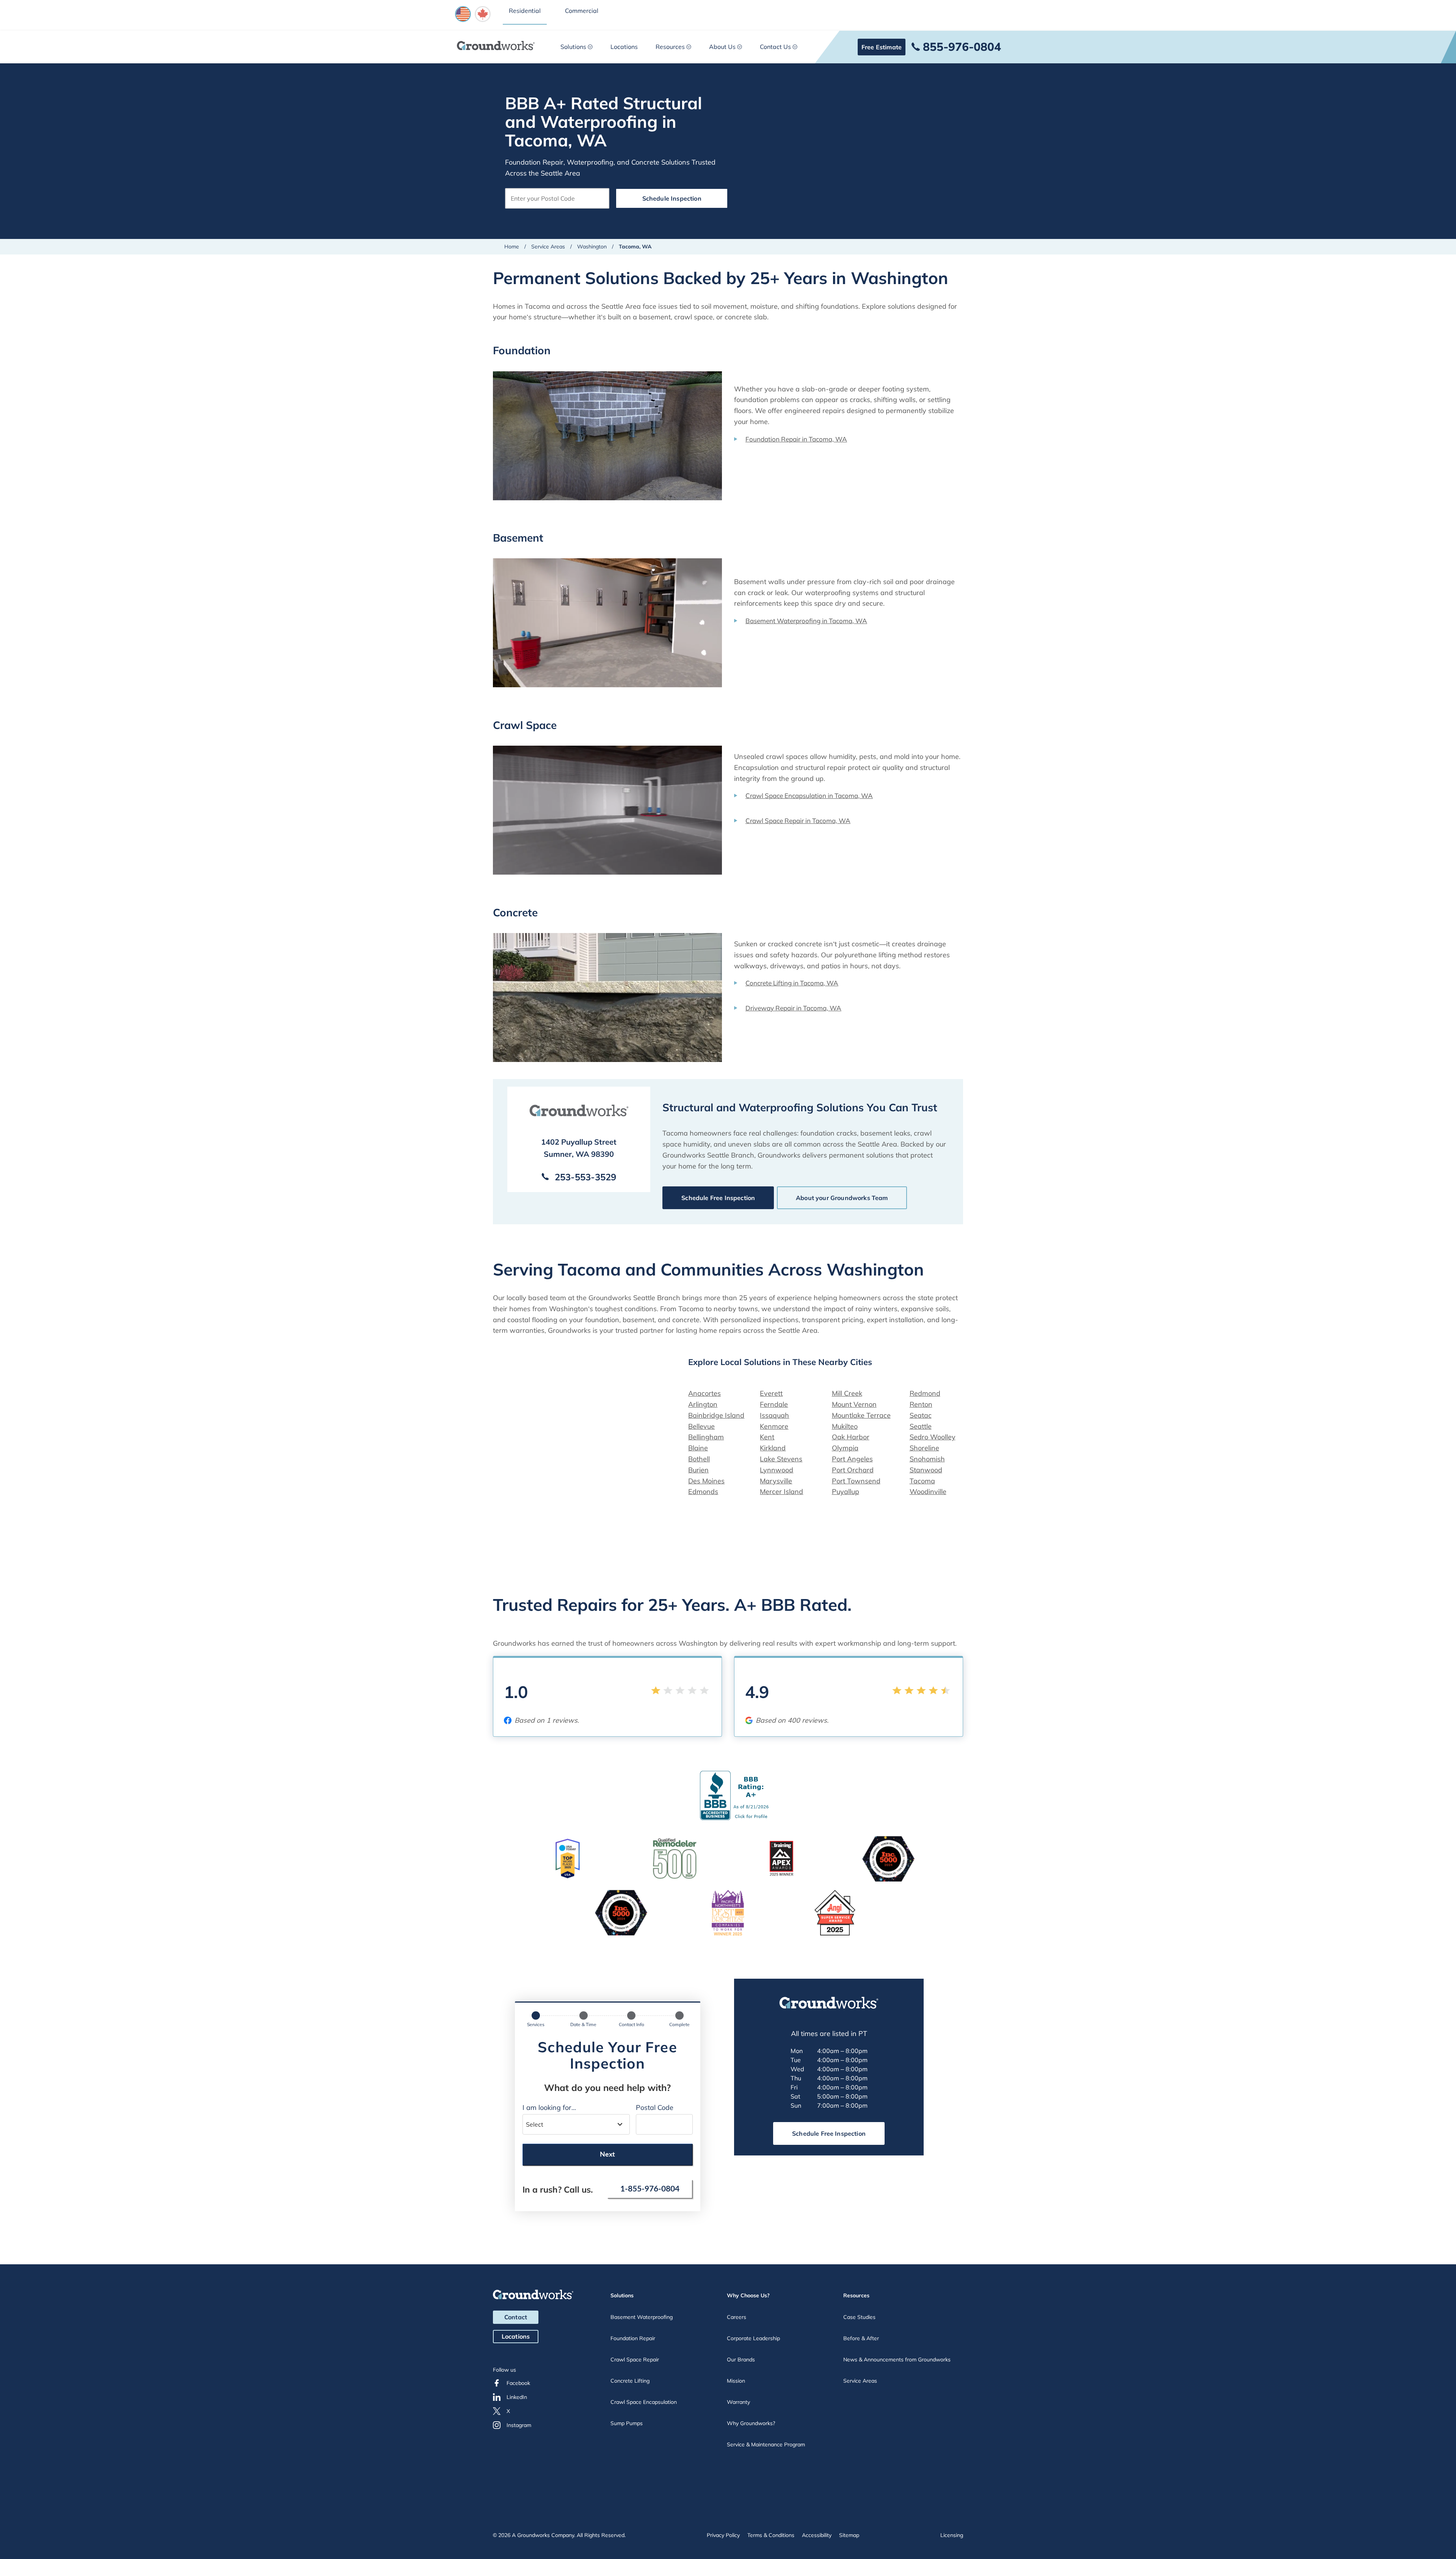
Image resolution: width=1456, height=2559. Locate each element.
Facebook (518, 2383)
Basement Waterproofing (642, 2317)
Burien (698, 1470)
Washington (592, 247)
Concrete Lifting (630, 2381)
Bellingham (706, 1437)
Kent (767, 1437)
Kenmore (774, 1426)
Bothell (699, 1459)
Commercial (582, 11)
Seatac (921, 1415)
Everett (771, 1393)
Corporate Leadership (753, 2338)
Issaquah (774, 1415)
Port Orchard (853, 1470)
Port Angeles (852, 1459)
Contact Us (775, 47)
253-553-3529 (585, 1177)
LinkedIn (517, 2397)
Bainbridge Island (716, 1415)
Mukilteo (845, 1426)
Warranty (738, 2402)
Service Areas (548, 247)
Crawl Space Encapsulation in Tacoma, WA (809, 796)
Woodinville (928, 1492)
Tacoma (922, 1481)
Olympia (845, 1448)
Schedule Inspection (672, 198)
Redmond (925, 1393)
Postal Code (655, 2107)
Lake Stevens (781, 1459)
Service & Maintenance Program (766, 2444)
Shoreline (924, 1448)
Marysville (776, 1481)
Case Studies (859, 2317)
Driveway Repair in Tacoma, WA (793, 1008)
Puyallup (846, 1492)
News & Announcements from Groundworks (897, 2359)
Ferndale (774, 1404)
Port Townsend (856, 1481)
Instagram (519, 2425)
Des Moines (706, 1481)
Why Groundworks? (751, 2423)
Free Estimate (882, 47)
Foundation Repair (633, 2338)
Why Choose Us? (748, 2295)
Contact (516, 2317)
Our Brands (741, 2359)
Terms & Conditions (771, 2535)
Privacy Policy (723, 2535)
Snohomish (927, 1459)
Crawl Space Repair (635, 2359)
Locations (624, 47)
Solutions (573, 47)
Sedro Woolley (933, 1437)
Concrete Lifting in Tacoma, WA (792, 983)
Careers (737, 2317)
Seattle (921, 1426)
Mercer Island (781, 1492)
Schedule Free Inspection (718, 1198)
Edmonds (703, 1492)
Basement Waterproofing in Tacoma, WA (806, 621)
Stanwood (926, 1470)
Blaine (698, 1448)
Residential (525, 11)
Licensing (952, 2535)
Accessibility (817, 2535)
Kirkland (773, 1448)
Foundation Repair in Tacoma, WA (796, 439)
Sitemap (849, 2535)
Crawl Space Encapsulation (644, 2402)
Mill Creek (847, 1393)
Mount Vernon (854, 1404)
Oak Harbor (851, 1437)
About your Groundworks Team (842, 1198)
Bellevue (701, 1426)
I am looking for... (549, 2107)
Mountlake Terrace (861, 1415)
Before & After (861, 2338)
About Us (722, 47)
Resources (670, 47)
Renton (921, 1404)
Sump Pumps (627, 2423)
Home (512, 247)
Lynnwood (777, 1470)
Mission (736, 2381)
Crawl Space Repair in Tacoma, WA (798, 821)
